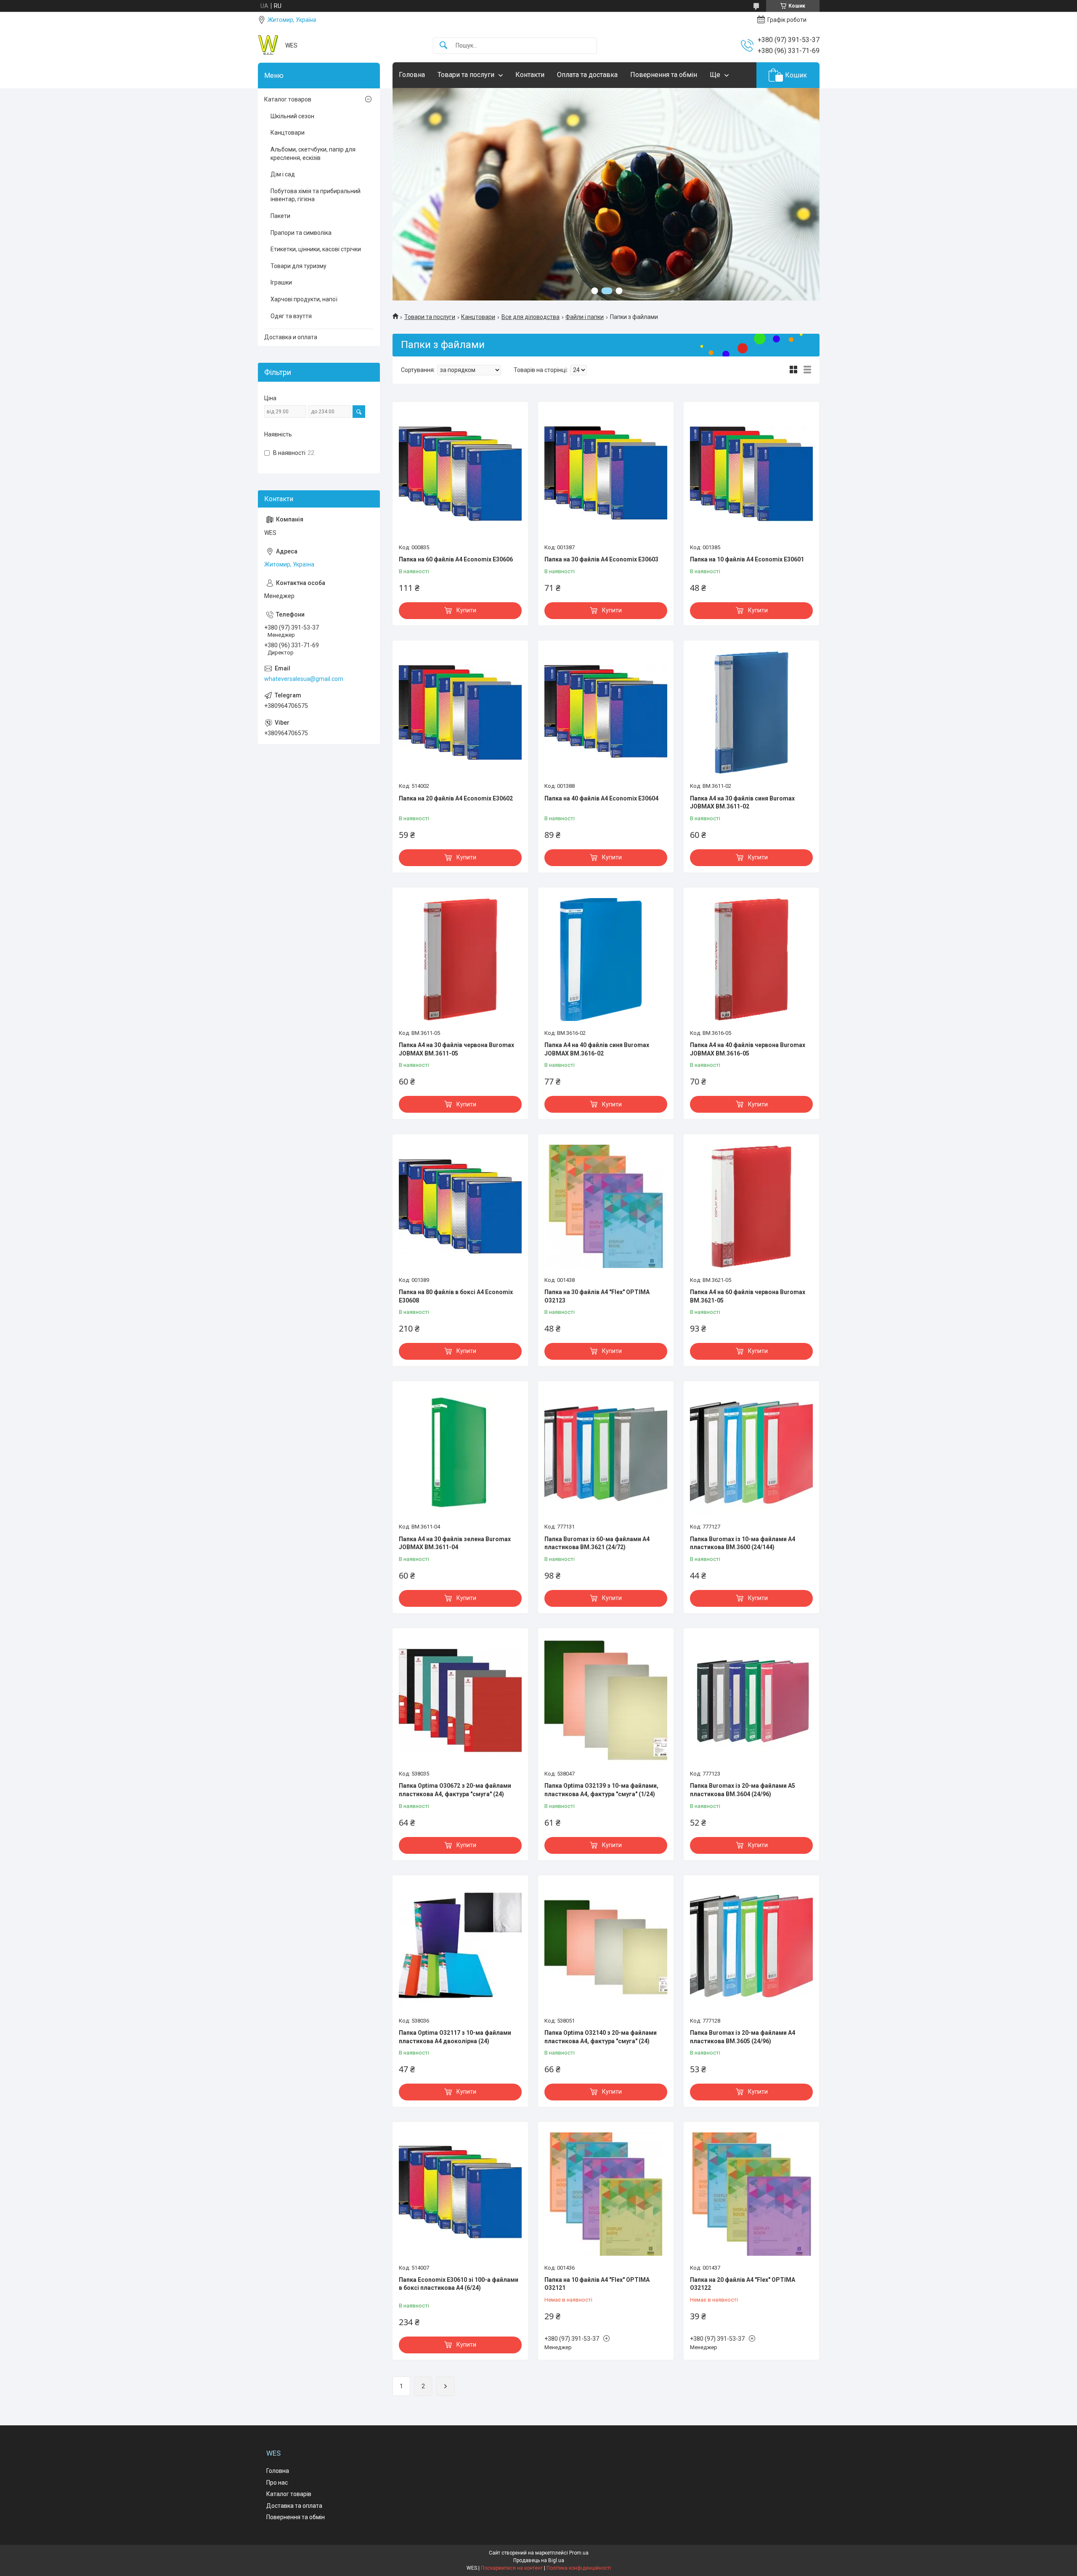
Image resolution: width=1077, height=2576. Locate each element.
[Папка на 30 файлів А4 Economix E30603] (606, 474)
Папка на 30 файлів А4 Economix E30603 (601, 559)
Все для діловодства (531, 317)
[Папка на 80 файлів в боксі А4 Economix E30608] (460, 1206)
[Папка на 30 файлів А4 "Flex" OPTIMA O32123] (606, 1206)
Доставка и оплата (291, 337)
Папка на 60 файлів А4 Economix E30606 (456, 559)
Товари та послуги (466, 75)
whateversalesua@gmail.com (304, 679)
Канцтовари (478, 317)
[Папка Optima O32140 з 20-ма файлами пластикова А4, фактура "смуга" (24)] (606, 1947)
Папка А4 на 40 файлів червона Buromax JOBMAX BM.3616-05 (748, 1049)
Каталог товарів (289, 2494)
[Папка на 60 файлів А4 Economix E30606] (460, 474)
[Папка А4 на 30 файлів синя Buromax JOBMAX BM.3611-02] (751, 712)
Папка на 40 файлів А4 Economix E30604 (601, 798)
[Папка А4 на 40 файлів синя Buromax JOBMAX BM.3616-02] (606, 960)
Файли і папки (585, 317)
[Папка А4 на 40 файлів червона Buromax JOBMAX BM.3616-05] (751, 960)
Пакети (280, 216)
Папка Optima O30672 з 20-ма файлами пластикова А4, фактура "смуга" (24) (455, 1790)
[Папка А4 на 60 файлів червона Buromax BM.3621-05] (751, 1206)
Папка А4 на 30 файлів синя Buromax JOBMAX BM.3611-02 (742, 803)
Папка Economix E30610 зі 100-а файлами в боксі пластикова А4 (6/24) (459, 2284)
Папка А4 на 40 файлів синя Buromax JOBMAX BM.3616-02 (597, 1049)
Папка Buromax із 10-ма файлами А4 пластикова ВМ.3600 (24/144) (743, 1543)
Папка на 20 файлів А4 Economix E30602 (456, 798)
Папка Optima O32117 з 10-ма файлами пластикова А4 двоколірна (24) (455, 2037)
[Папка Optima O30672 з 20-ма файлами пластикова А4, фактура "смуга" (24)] (460, 1700)
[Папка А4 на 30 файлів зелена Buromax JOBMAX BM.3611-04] (460, 1453)
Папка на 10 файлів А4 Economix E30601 (747, 559)
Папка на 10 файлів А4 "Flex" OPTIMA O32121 (597, 2284)
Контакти (530, 75)
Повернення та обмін (664, 75)
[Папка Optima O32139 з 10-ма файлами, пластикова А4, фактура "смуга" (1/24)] (606, 1700)
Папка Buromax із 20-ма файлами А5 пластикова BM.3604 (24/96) (743, 1790)
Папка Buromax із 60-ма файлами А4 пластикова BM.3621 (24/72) (597, 1543)
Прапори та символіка (301, 233)
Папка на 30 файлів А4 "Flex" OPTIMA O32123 (597, 1296)
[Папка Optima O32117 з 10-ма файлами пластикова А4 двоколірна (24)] (460, 1947)
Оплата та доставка (587, 75)
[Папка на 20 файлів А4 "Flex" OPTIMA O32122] (751, 2194)
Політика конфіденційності (579, 2568)
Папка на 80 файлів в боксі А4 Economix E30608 (456, 1296)
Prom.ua (579, 2553)
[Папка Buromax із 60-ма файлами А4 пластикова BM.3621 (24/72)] (606, 1453)
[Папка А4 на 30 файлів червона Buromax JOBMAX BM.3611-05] (460, 960)
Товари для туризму (298, 266)
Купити (466, 610)
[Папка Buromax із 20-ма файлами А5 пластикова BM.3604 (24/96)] (751, 1700)
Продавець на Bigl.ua (539, 2560)
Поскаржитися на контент (512, 2568)
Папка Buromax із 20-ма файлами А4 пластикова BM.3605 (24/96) (743, 2037)
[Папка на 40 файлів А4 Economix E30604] (606, 712)
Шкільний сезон (292, 116)
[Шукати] (443, 46)
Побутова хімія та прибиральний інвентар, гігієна (316, 195)
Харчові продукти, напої (304, 299)
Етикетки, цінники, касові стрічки (316, 249)
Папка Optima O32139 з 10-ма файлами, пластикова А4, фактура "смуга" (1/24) (601, 1790)
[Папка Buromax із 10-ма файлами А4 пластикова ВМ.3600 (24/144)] (751, 1453)
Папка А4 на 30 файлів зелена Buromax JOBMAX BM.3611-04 (455, 1543)
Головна (412, 75)
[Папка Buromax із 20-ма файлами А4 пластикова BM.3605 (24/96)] (751, 1947)
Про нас (277, 2483)
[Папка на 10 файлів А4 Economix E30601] (751, 474)
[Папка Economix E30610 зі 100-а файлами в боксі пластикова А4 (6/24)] (460, 2194)
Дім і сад (283, 174)
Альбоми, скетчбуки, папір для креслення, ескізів (313, 154)
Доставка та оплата (294, 2506)
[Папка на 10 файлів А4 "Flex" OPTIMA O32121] (606, 2194)
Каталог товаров (288, 99)
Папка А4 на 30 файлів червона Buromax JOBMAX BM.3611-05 (456, 1049)
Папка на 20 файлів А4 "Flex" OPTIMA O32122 (743, 2284)
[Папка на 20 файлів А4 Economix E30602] (460, 712)
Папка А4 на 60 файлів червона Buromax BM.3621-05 (748, 1296)
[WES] (268, 45)
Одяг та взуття (291, 316)
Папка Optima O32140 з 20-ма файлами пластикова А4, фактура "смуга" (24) (601, 2037)
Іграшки (281, 282)
